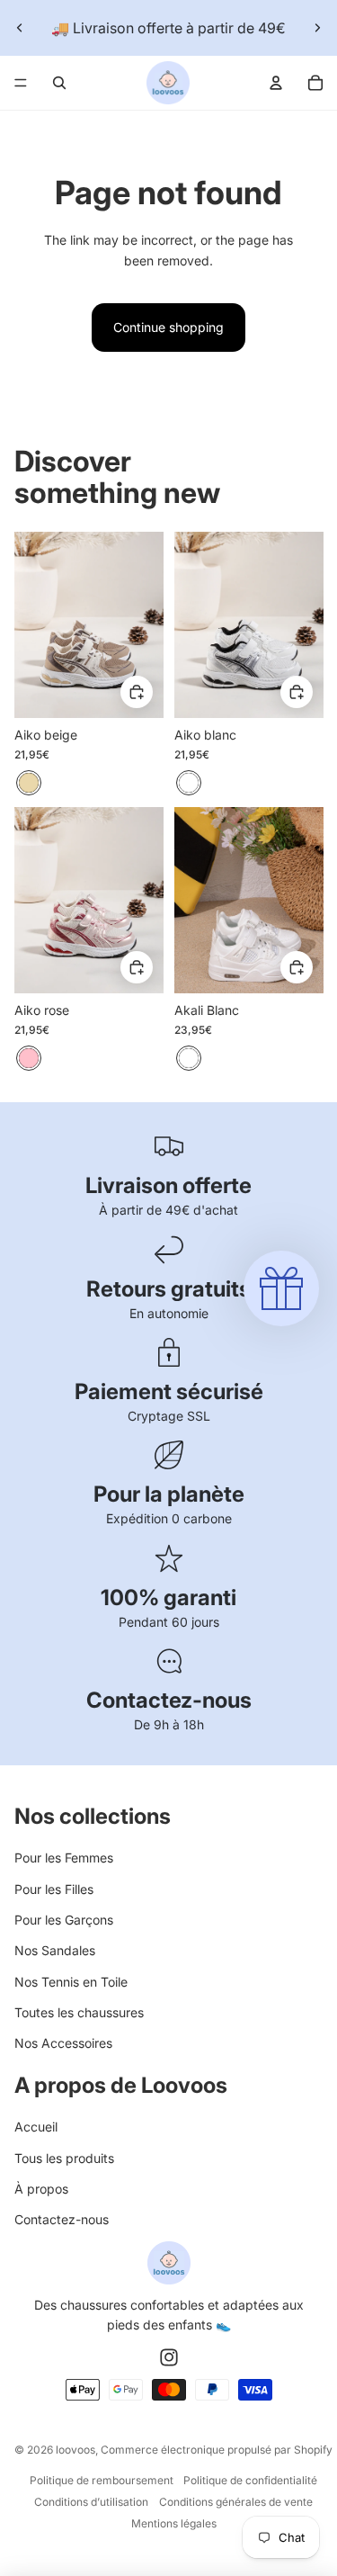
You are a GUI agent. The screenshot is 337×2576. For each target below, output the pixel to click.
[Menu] (21, 83)
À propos (41, 2189)
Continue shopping (168, 327)
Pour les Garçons (64, 1920)
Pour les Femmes (64, 1858)
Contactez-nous (62, 2219)
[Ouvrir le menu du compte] (276, 83)
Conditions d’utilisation (91, 2502)
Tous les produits (64, 2158)
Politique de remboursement (102, 2480)
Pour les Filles (54, 1889)
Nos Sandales (55, 1950)
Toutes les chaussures (79, 2012)
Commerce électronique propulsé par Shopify (217, 2450)
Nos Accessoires (63, 2043)
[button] (281, 1288)
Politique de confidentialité (250, 2480)
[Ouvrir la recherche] (59, 83)
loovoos (75, 2450)
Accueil (36, 2127)
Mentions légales (174, 2523)
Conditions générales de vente (236, 2502)
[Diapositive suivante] (317, 28)
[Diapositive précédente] (20, 28)
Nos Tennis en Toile (71, 1982)
